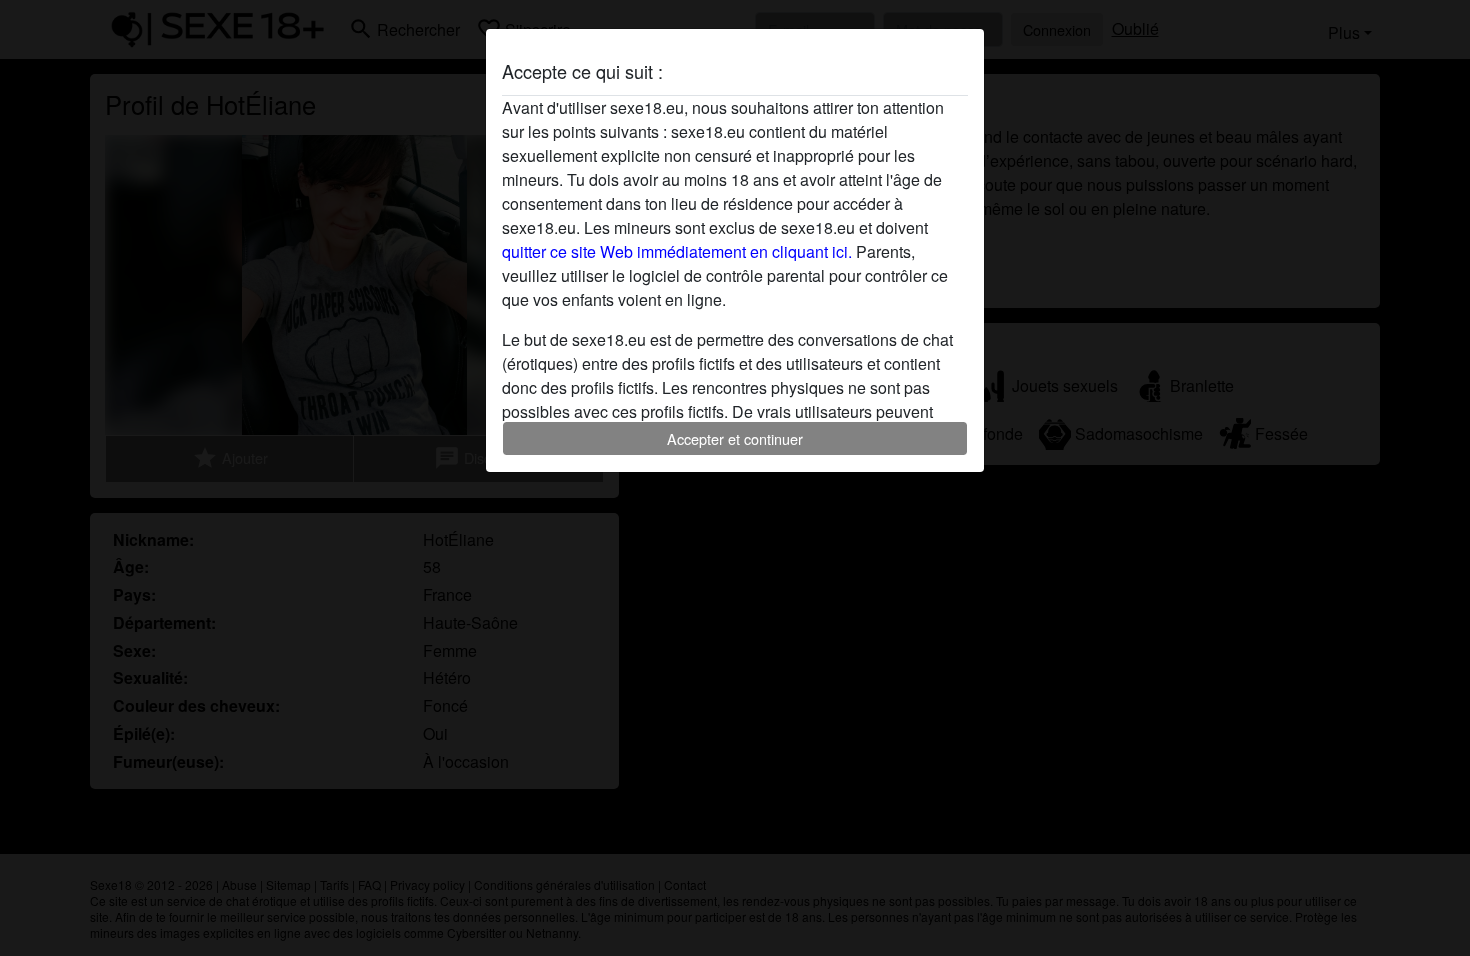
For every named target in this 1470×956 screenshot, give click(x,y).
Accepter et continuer (735, 438)
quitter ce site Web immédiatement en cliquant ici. (677, 251)
